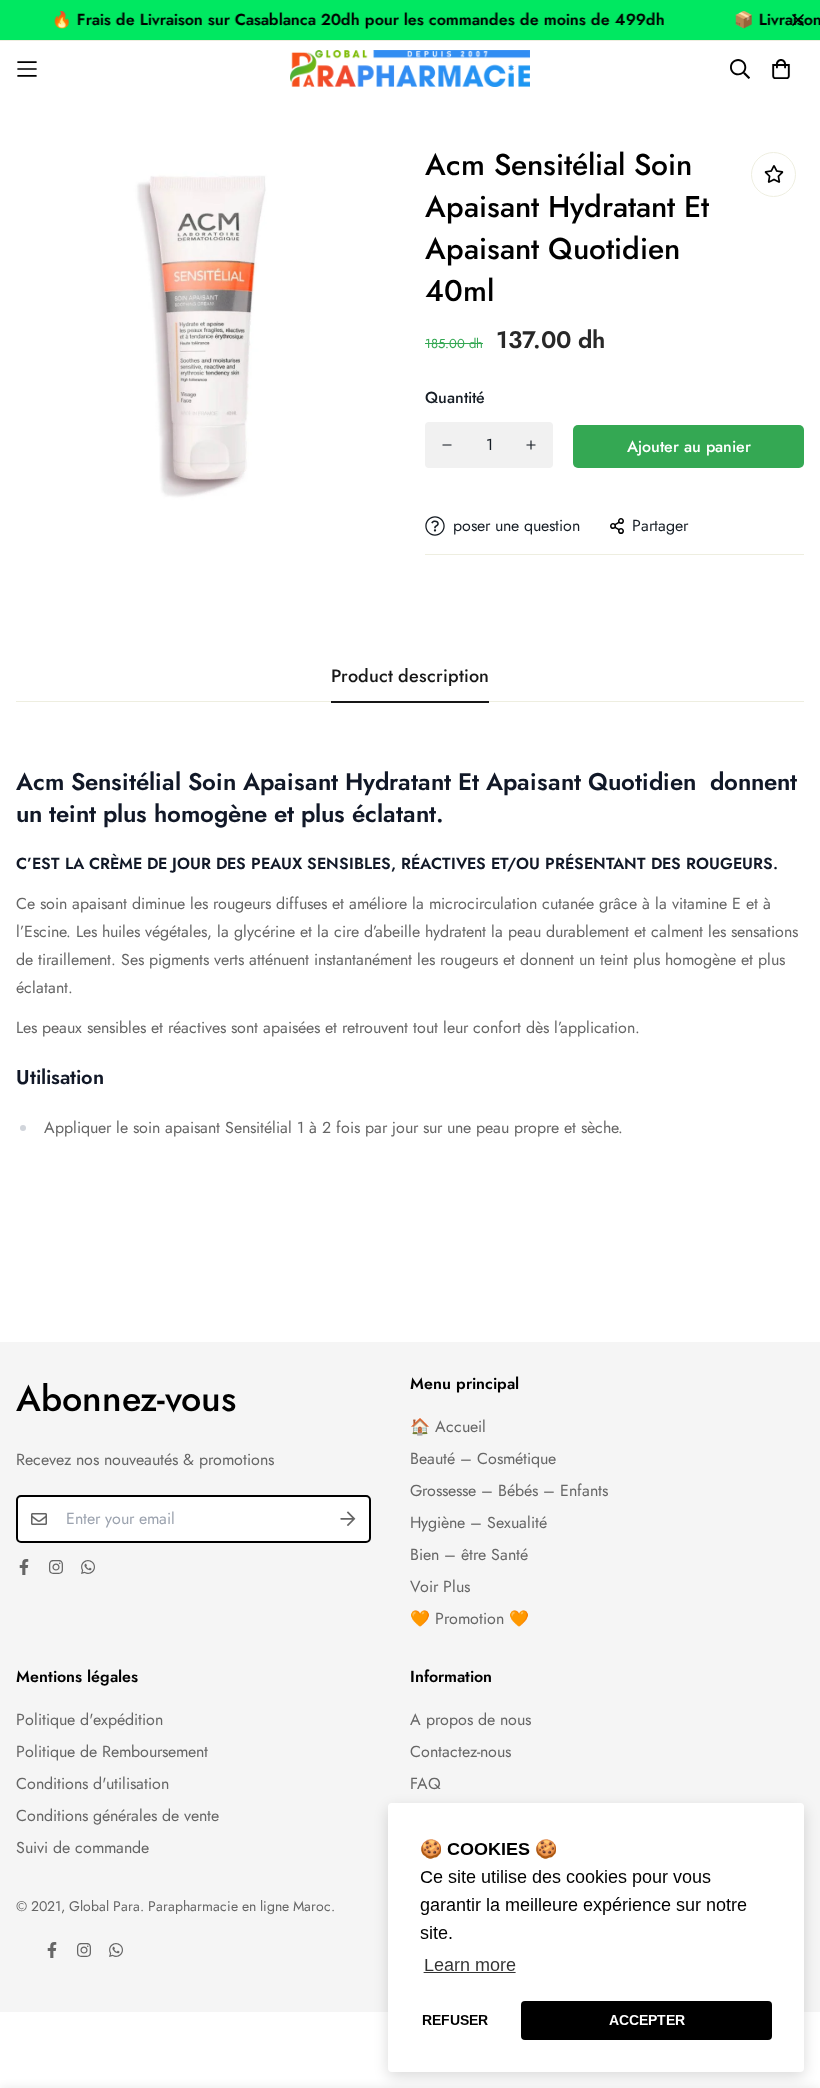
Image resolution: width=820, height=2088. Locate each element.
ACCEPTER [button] (647, 2020)
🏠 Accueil (448, 1426)
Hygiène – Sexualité (478, 1522)
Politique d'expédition (89, 1719)
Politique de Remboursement (112, 1751)
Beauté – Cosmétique (483, 1458)
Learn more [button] (470, 1965)
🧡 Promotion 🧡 (469, 1618)
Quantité (455, 397)
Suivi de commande (82, 1847)
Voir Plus (440, 1586)
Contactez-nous (460, 1751)
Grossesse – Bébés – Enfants (509, 1490)
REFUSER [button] (455, 2020)
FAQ (425, 1783)
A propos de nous (470, 1719)
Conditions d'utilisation (92, 1783)
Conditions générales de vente (117, 1815)
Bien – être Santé (469, 1554)
